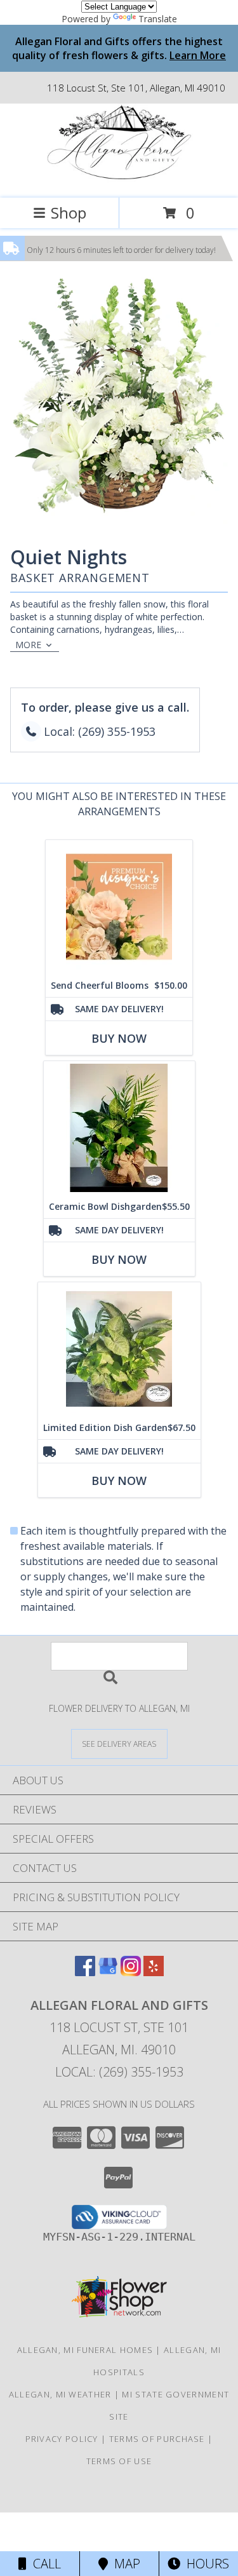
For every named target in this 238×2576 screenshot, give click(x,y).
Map (124, 2564)
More (28, 645)
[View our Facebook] (85, 1972)
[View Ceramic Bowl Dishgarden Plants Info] (119, 1128)
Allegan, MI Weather (60, 2394)
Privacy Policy (62, 2439)
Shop (69, 213)
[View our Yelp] (154, 1972)
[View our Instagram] (131, 1972)
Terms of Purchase (157, 2439)
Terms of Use (119, 2461)
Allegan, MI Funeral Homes (85, 2350)
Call (44, 2564)
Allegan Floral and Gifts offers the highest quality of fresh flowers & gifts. (119, 48)
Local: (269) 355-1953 (119, 2072)
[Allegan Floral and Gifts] (119, 180)
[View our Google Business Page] (108, 1972)
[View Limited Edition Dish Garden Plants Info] (119, 1349)
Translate (158, 19)
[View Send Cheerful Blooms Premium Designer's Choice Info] (119, 907)
